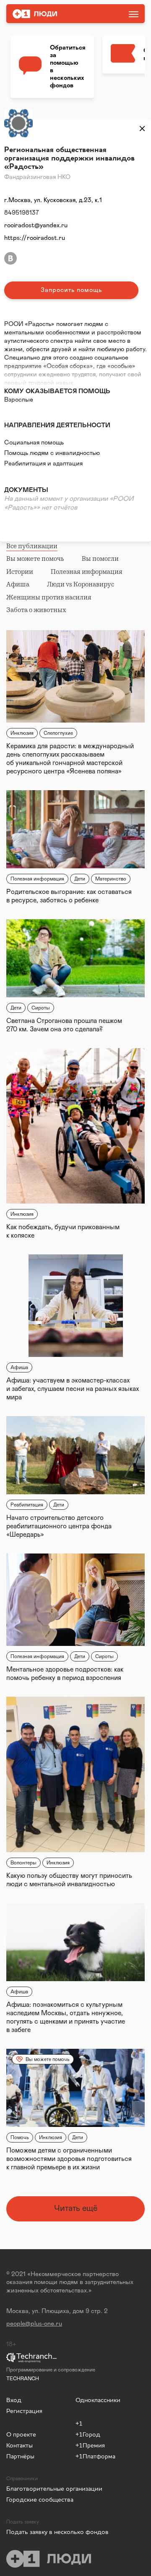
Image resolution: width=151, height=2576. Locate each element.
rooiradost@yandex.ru (36, 225)
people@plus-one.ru (34, 2324)
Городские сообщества (40, 2499)
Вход (14, 2400)
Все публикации (32, 546)
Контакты (20, 2445)
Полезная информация (87, 572)
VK (10, 258)
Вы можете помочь (35, 559)
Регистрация (24, 2411)
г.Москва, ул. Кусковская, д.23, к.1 (53, 200)
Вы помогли (100, 559)
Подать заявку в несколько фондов (41, 2532)
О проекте (21, 2434)
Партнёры (20, 2456)
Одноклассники (98, 2400)
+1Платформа (95, 2456)
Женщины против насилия (49, 597)
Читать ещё (76, 2208)
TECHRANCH (23, 2379)
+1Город (88, 2434)
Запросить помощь (71, 290)
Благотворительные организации (37, 2488)
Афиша (18, 584)
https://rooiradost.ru (35, 238)
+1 (79, 2423)
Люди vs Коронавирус (81, 584)
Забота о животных (36, 610)
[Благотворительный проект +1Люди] (56, 14)
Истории (20, 572)
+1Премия (90, 2445)
